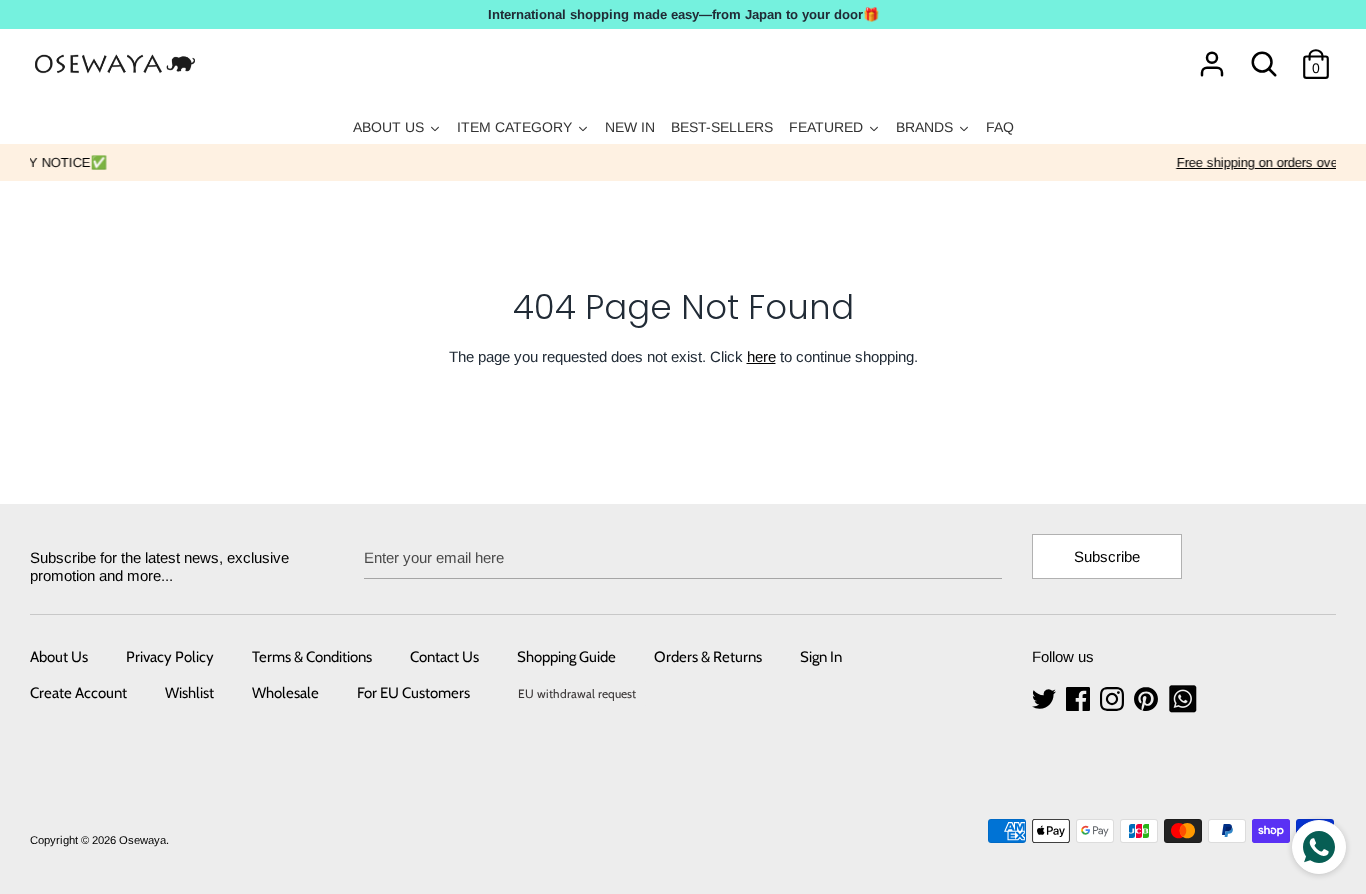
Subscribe (1107, 556)
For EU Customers (413, 693)
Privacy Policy (170, 657)
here (761, 356)
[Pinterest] (1148, 699)
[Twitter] (1046, 699)
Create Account (78, 693)
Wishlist (189, 693)
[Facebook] (1080, 699)
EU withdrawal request (577, 693)
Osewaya (142, 840)
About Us (59, 657)
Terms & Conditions (312, 657)
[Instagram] (1114, 699)
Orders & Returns (708, 657)
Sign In (821, 657)
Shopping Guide (566, 657)
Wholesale (285, 693)
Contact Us (444, 657)
